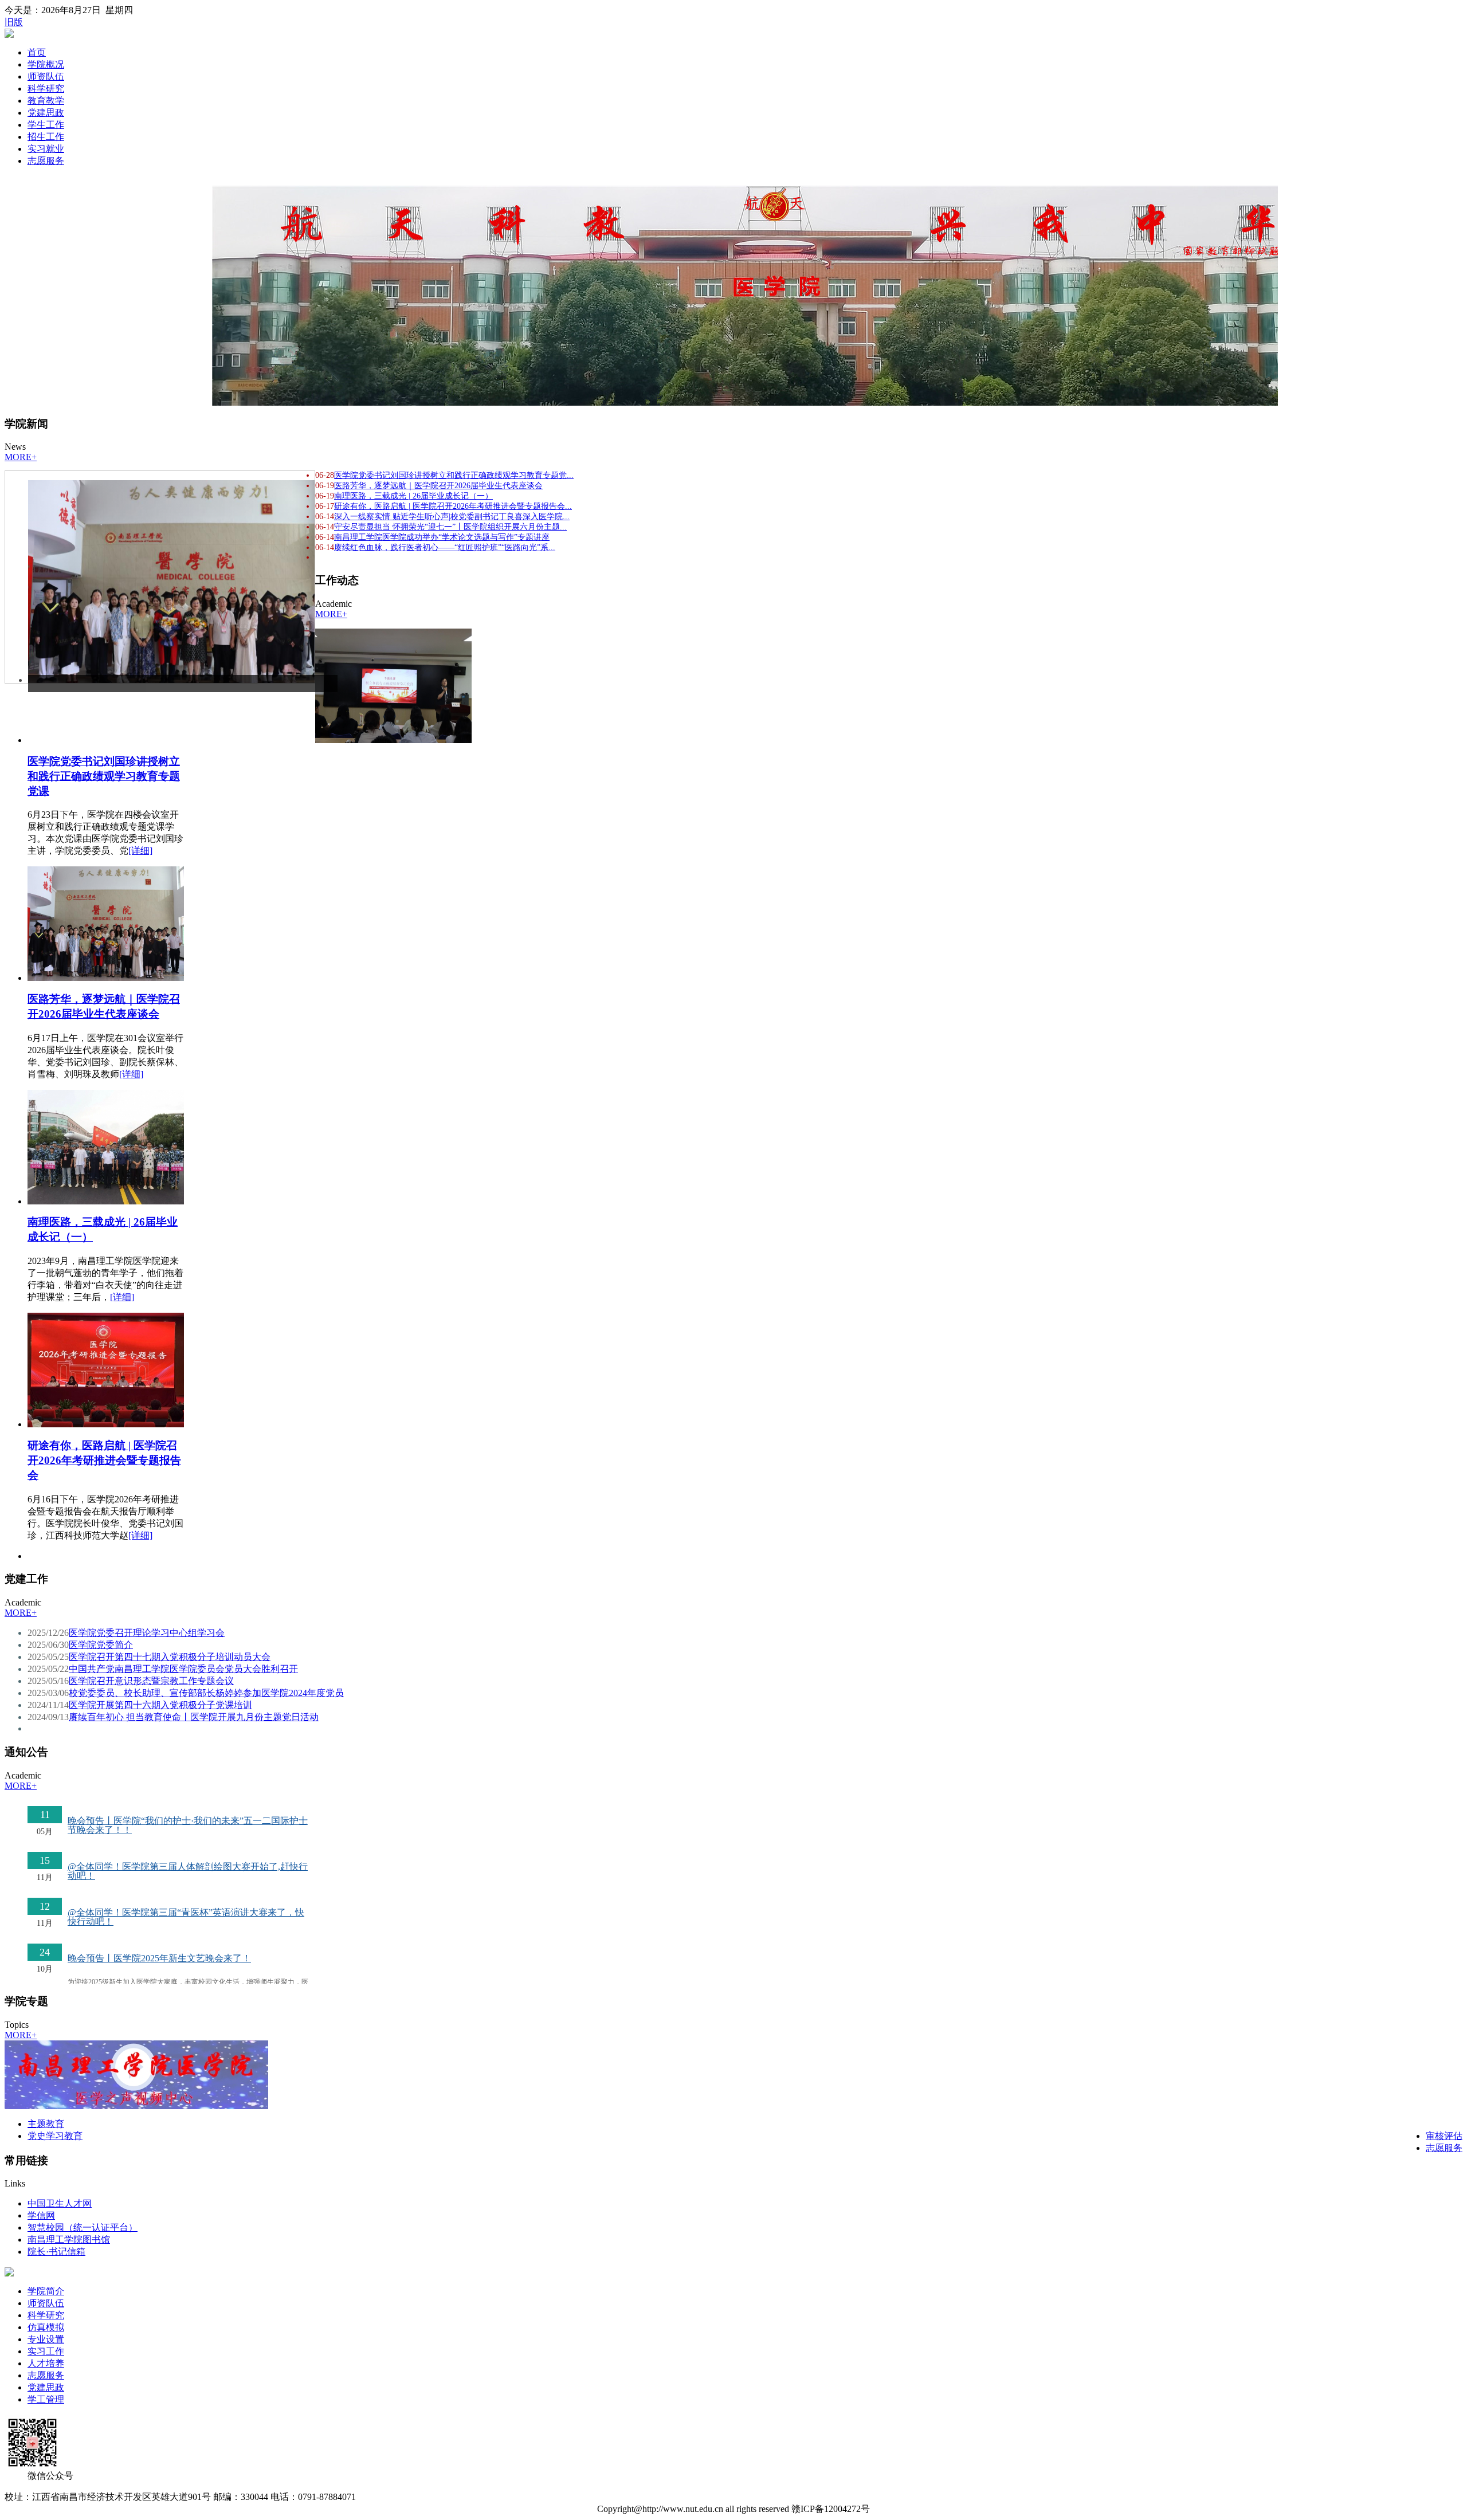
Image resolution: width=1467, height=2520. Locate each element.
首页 (37, 52)
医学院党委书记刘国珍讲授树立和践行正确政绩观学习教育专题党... (454, 475)
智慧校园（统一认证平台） (83, 2227)
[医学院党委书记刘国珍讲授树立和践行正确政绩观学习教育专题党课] (393, 740)
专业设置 (46, 2339)
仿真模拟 (46, 2327)
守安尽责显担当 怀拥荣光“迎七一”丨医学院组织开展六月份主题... (450, 527)
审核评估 (1444, 2136)
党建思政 (46, 113)
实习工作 (46, 2351)
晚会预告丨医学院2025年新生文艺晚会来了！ (159, 1958)
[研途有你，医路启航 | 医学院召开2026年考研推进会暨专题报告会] (106, 1424)
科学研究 (46, 89)
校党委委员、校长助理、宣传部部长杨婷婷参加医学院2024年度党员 (206, 1693)
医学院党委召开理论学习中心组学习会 (147, 1633)
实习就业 (46, 149)
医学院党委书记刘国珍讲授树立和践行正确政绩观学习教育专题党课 (104, 776)
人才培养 (46, 2363)
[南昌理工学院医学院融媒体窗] (136, 2106)
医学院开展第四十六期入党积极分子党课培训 (160, 1705)
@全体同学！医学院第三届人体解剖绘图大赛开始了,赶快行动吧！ (188, 1871)
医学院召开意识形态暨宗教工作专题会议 (151, 1681)
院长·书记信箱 (56, 2252)
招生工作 (46, 137)
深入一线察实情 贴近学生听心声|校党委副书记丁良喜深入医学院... (452, 517)
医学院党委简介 (101, 1645)
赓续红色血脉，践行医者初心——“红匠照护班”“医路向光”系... (445, 547)
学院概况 (46, 64)
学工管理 (46, 2399)
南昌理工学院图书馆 (69, 2240)
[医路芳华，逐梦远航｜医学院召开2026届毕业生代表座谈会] (106, 978)
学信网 (41, 2215)
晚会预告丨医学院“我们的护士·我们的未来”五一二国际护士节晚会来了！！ (188, 1825)
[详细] (140, 851)
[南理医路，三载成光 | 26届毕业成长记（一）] (106, 1201)
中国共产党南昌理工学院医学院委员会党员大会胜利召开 (183, 1669)
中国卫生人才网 (60, 2203)
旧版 (14, 22)
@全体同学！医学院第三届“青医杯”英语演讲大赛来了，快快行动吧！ (186, 1917)
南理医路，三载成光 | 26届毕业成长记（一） (413, 496)
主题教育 (46, 2124)
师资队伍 (46, 76)
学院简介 (46, 2291)
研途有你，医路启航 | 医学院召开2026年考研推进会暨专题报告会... (453, 506)
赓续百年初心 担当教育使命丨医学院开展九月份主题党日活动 (194, 1717)
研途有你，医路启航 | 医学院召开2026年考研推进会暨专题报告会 (104, 1460)
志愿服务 (46, 161)
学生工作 (46, 125)
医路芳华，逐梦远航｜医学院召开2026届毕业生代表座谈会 (438, 486)
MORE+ (21, 457)
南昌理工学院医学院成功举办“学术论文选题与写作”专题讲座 (442, 537)
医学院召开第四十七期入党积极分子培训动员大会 (170, 1657)
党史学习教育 (55, 2136)
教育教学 (46, 101)
